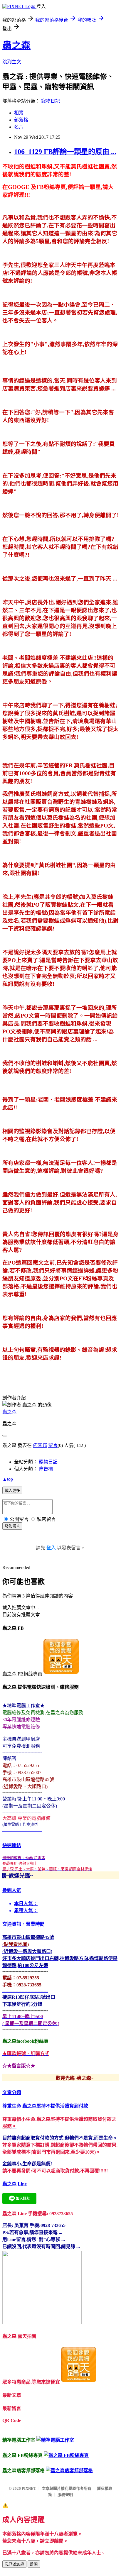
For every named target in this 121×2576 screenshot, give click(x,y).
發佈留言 (12, 1526)
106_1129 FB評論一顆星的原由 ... (65, 152)
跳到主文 (12, 62)
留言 (53, 1445)
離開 (34, 2564)
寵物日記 (51, 101)
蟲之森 (16, 45)
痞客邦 (40, 1445)
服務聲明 (65, 2495)
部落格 (21, 120)
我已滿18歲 (14, 2564)
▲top (8, 1479)
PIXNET (29, 2488)
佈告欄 (46, 1469)
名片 (19, 127)
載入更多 (12, 1491)
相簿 (19, 113)
